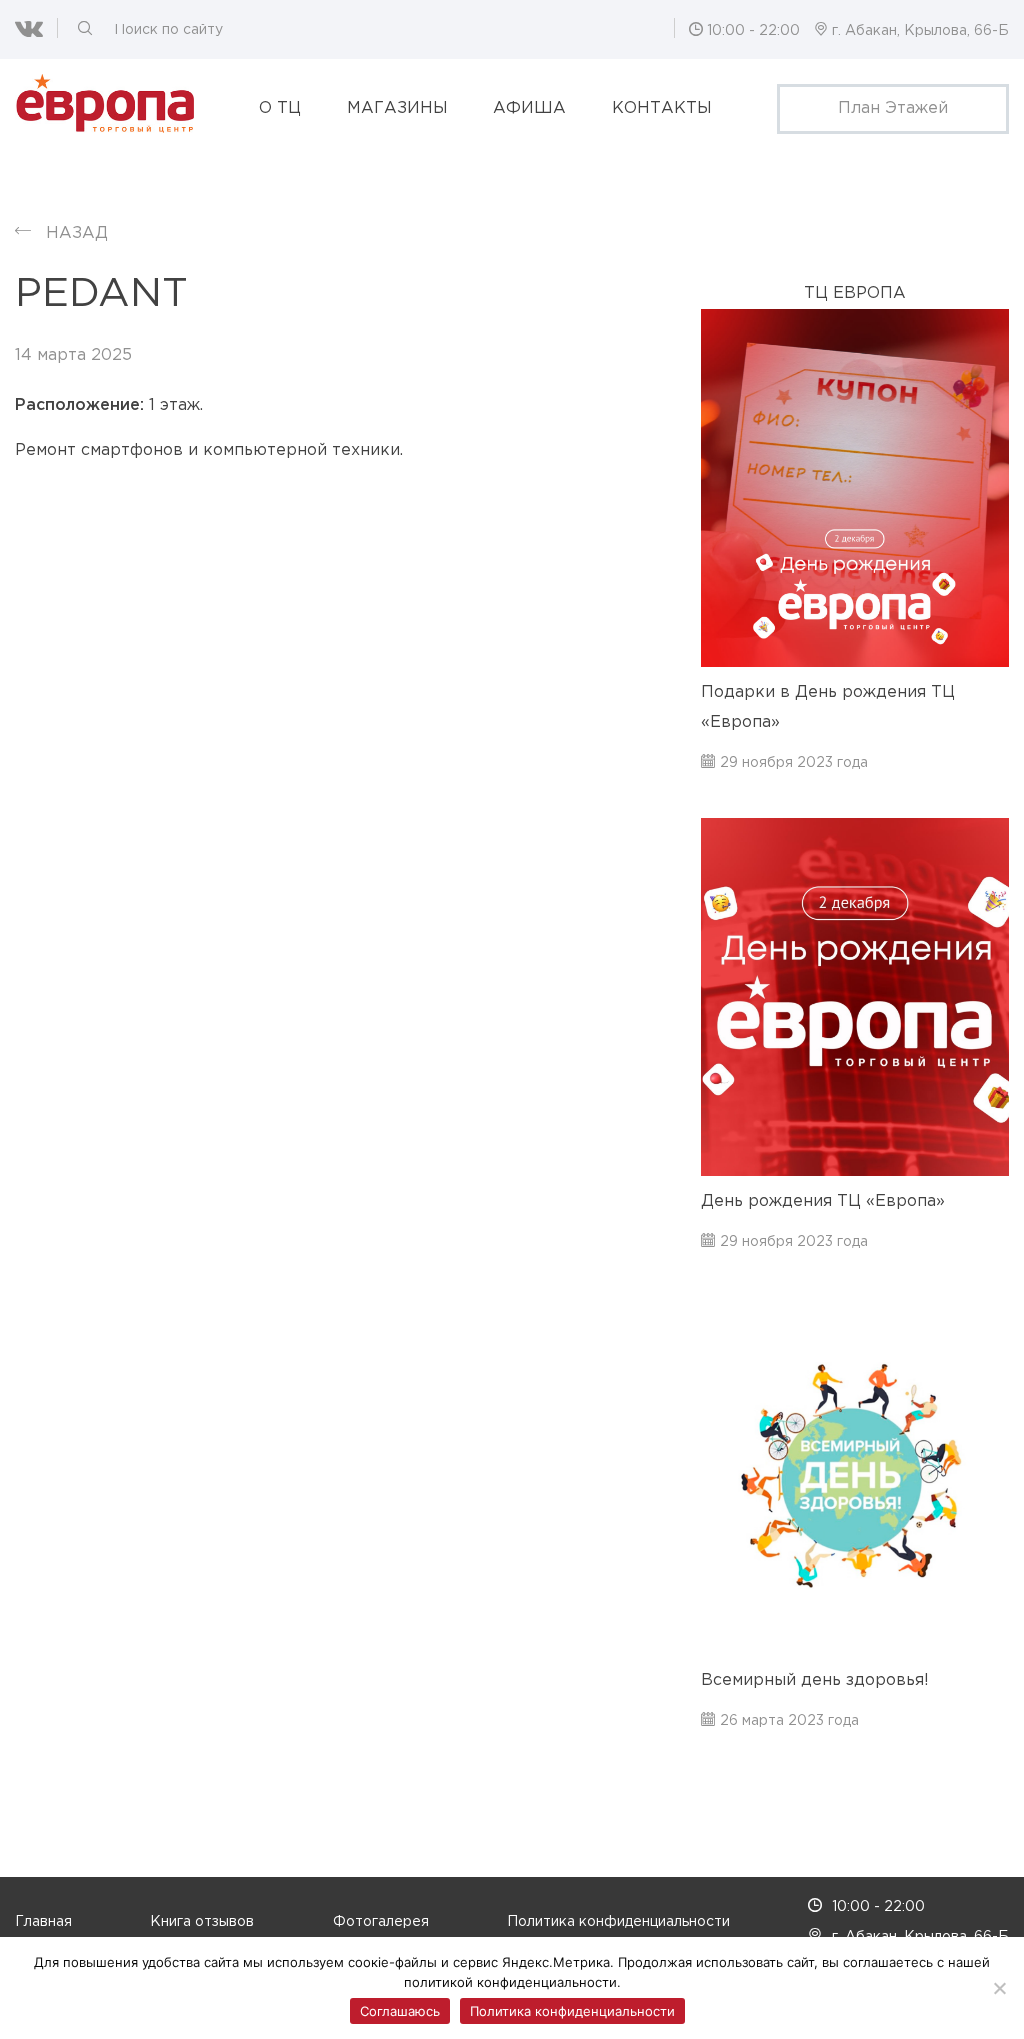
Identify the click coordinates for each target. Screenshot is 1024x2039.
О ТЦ (280, 108)
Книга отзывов (202, 1922)
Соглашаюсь (400, 2011)
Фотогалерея (381, 1922)
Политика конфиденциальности (618, 1922)
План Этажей (893, 108)
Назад (77, 233)
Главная (43, 1922)
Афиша (529, 108)
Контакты (662, 108)
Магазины (397, 108)
